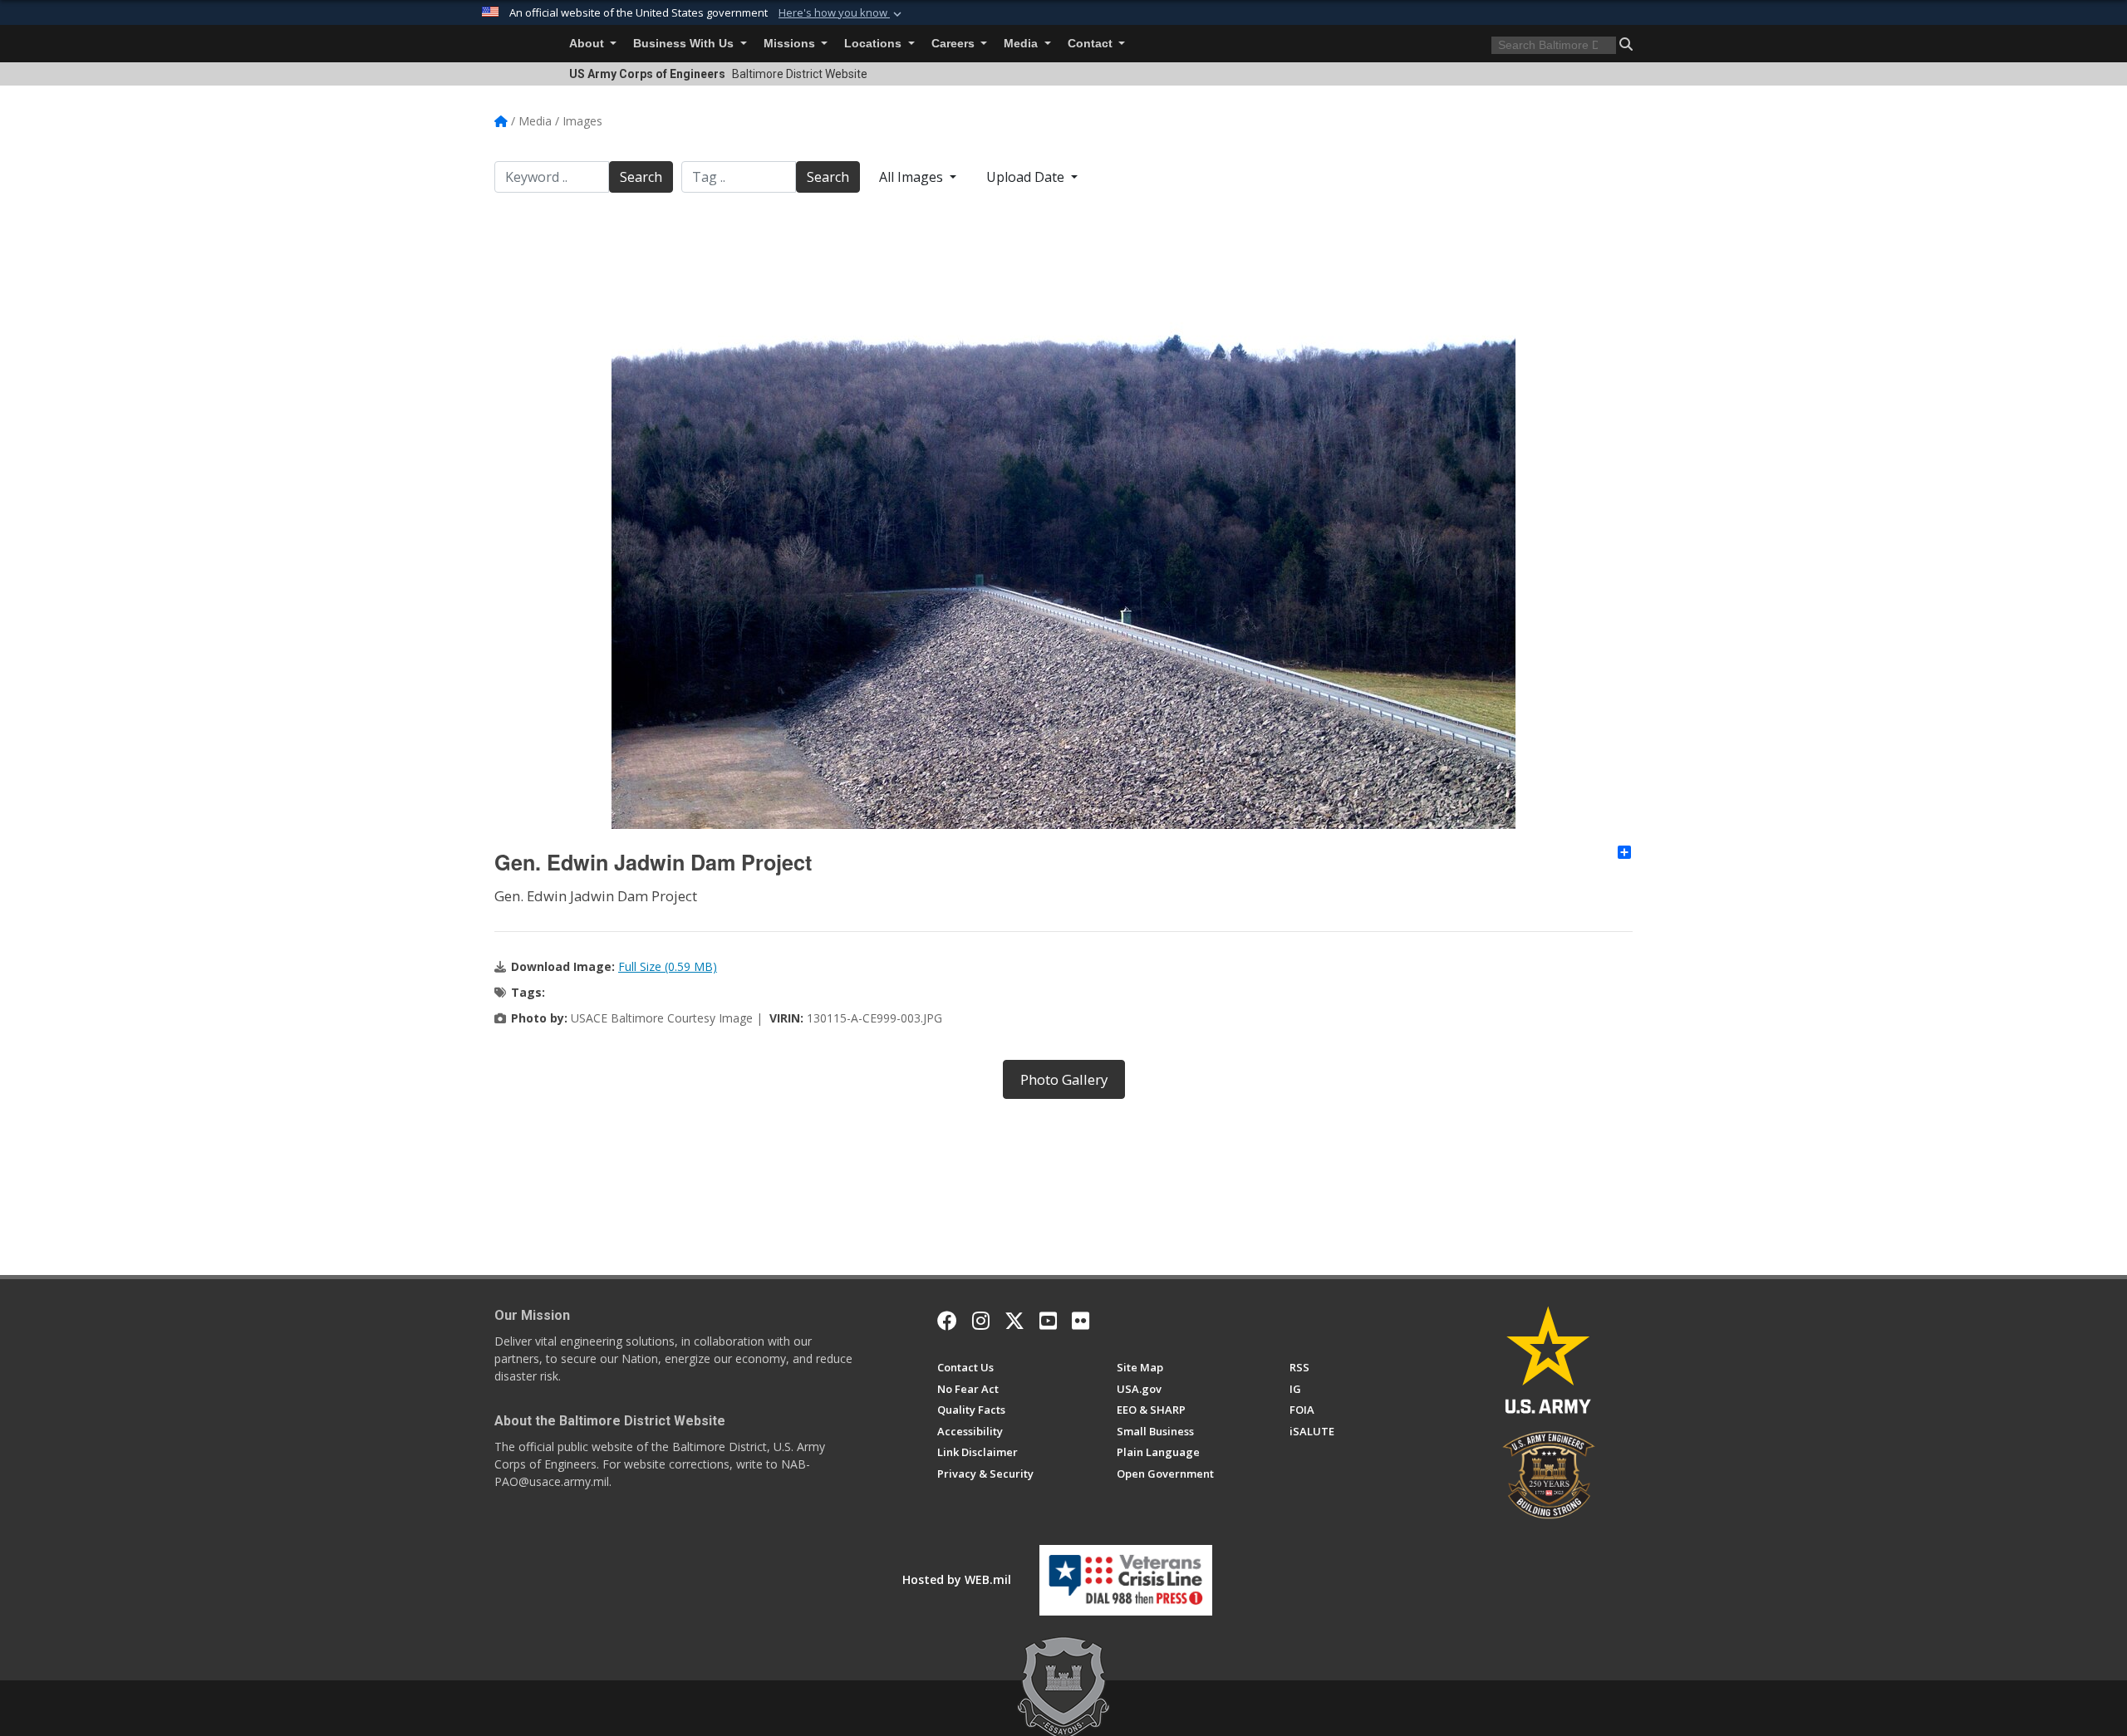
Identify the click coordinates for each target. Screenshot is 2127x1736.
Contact (1092, 44)
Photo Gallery (1064, 1079)
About (588, 44)
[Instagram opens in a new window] (981, 1321)
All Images (913, 177)
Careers (955, 44)
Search (641, 177)
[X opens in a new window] (1014, 1321)
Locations (874, 44)
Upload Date (1027, 177)
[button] (842, 13)
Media (1022, 44)
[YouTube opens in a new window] (1048, 1321)
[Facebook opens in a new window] (947, 1321)
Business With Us (685, 44)
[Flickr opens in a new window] (1081, 1321)
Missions (791, 44)
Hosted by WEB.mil (957, 1579)
